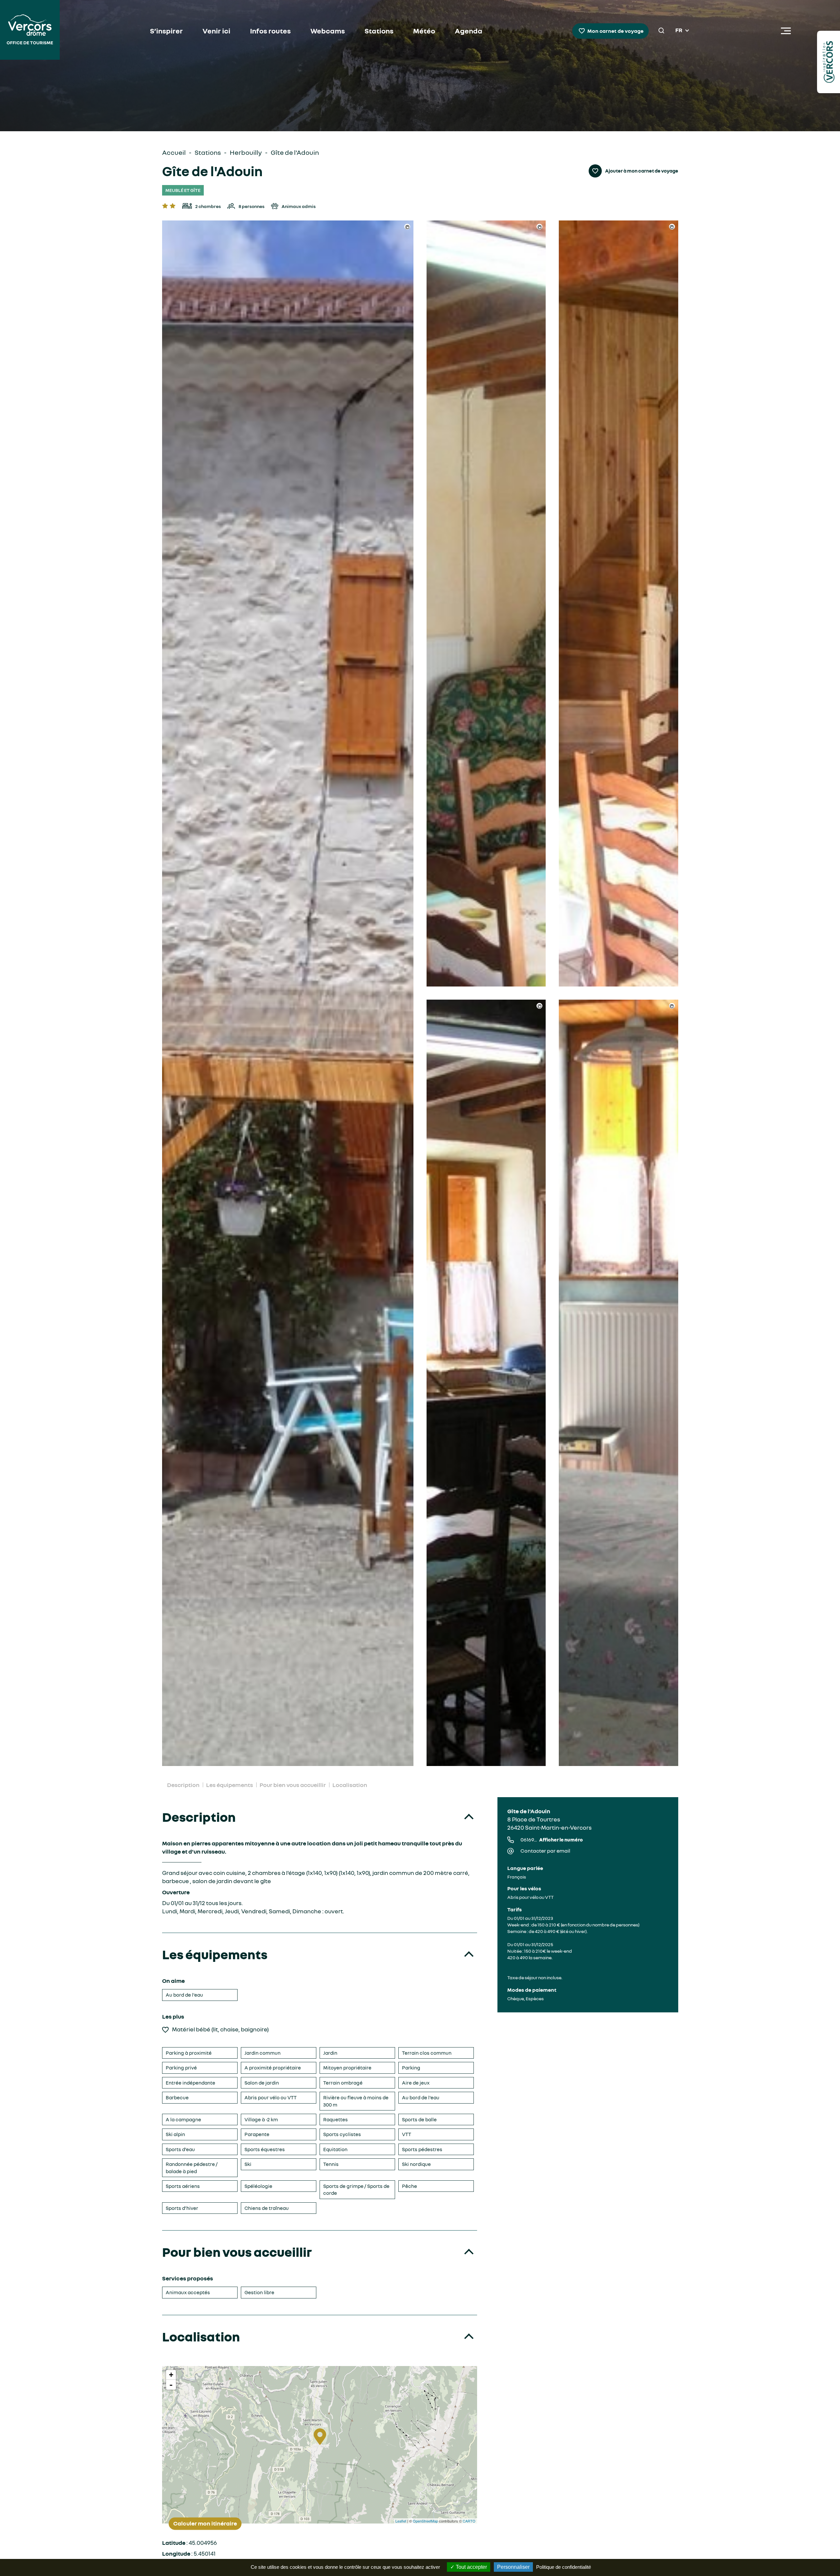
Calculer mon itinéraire (205, 2524)
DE (679, 46)
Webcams (328, 31)
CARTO (469, 2521)
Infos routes (270, 31)
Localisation (350, 1785)
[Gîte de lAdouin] (288, 993)
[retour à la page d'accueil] (30, 31)
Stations (379, 31)
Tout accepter (471, 2567)
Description (183, 1785)
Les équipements (230, 1785)
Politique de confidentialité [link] (564, 2567)
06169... (552, 1839)
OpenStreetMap (425, 2521)
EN (679, 38)
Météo (424, 31)
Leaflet (401, 2521)
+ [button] (171, 2375)
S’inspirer (166, 31)
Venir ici (216, 31)
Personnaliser (513, 2567)
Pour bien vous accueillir (293, 1785)
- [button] (171, 2385)
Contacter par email (545, 1851)
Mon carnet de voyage (615, 31)
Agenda (469, 31)
